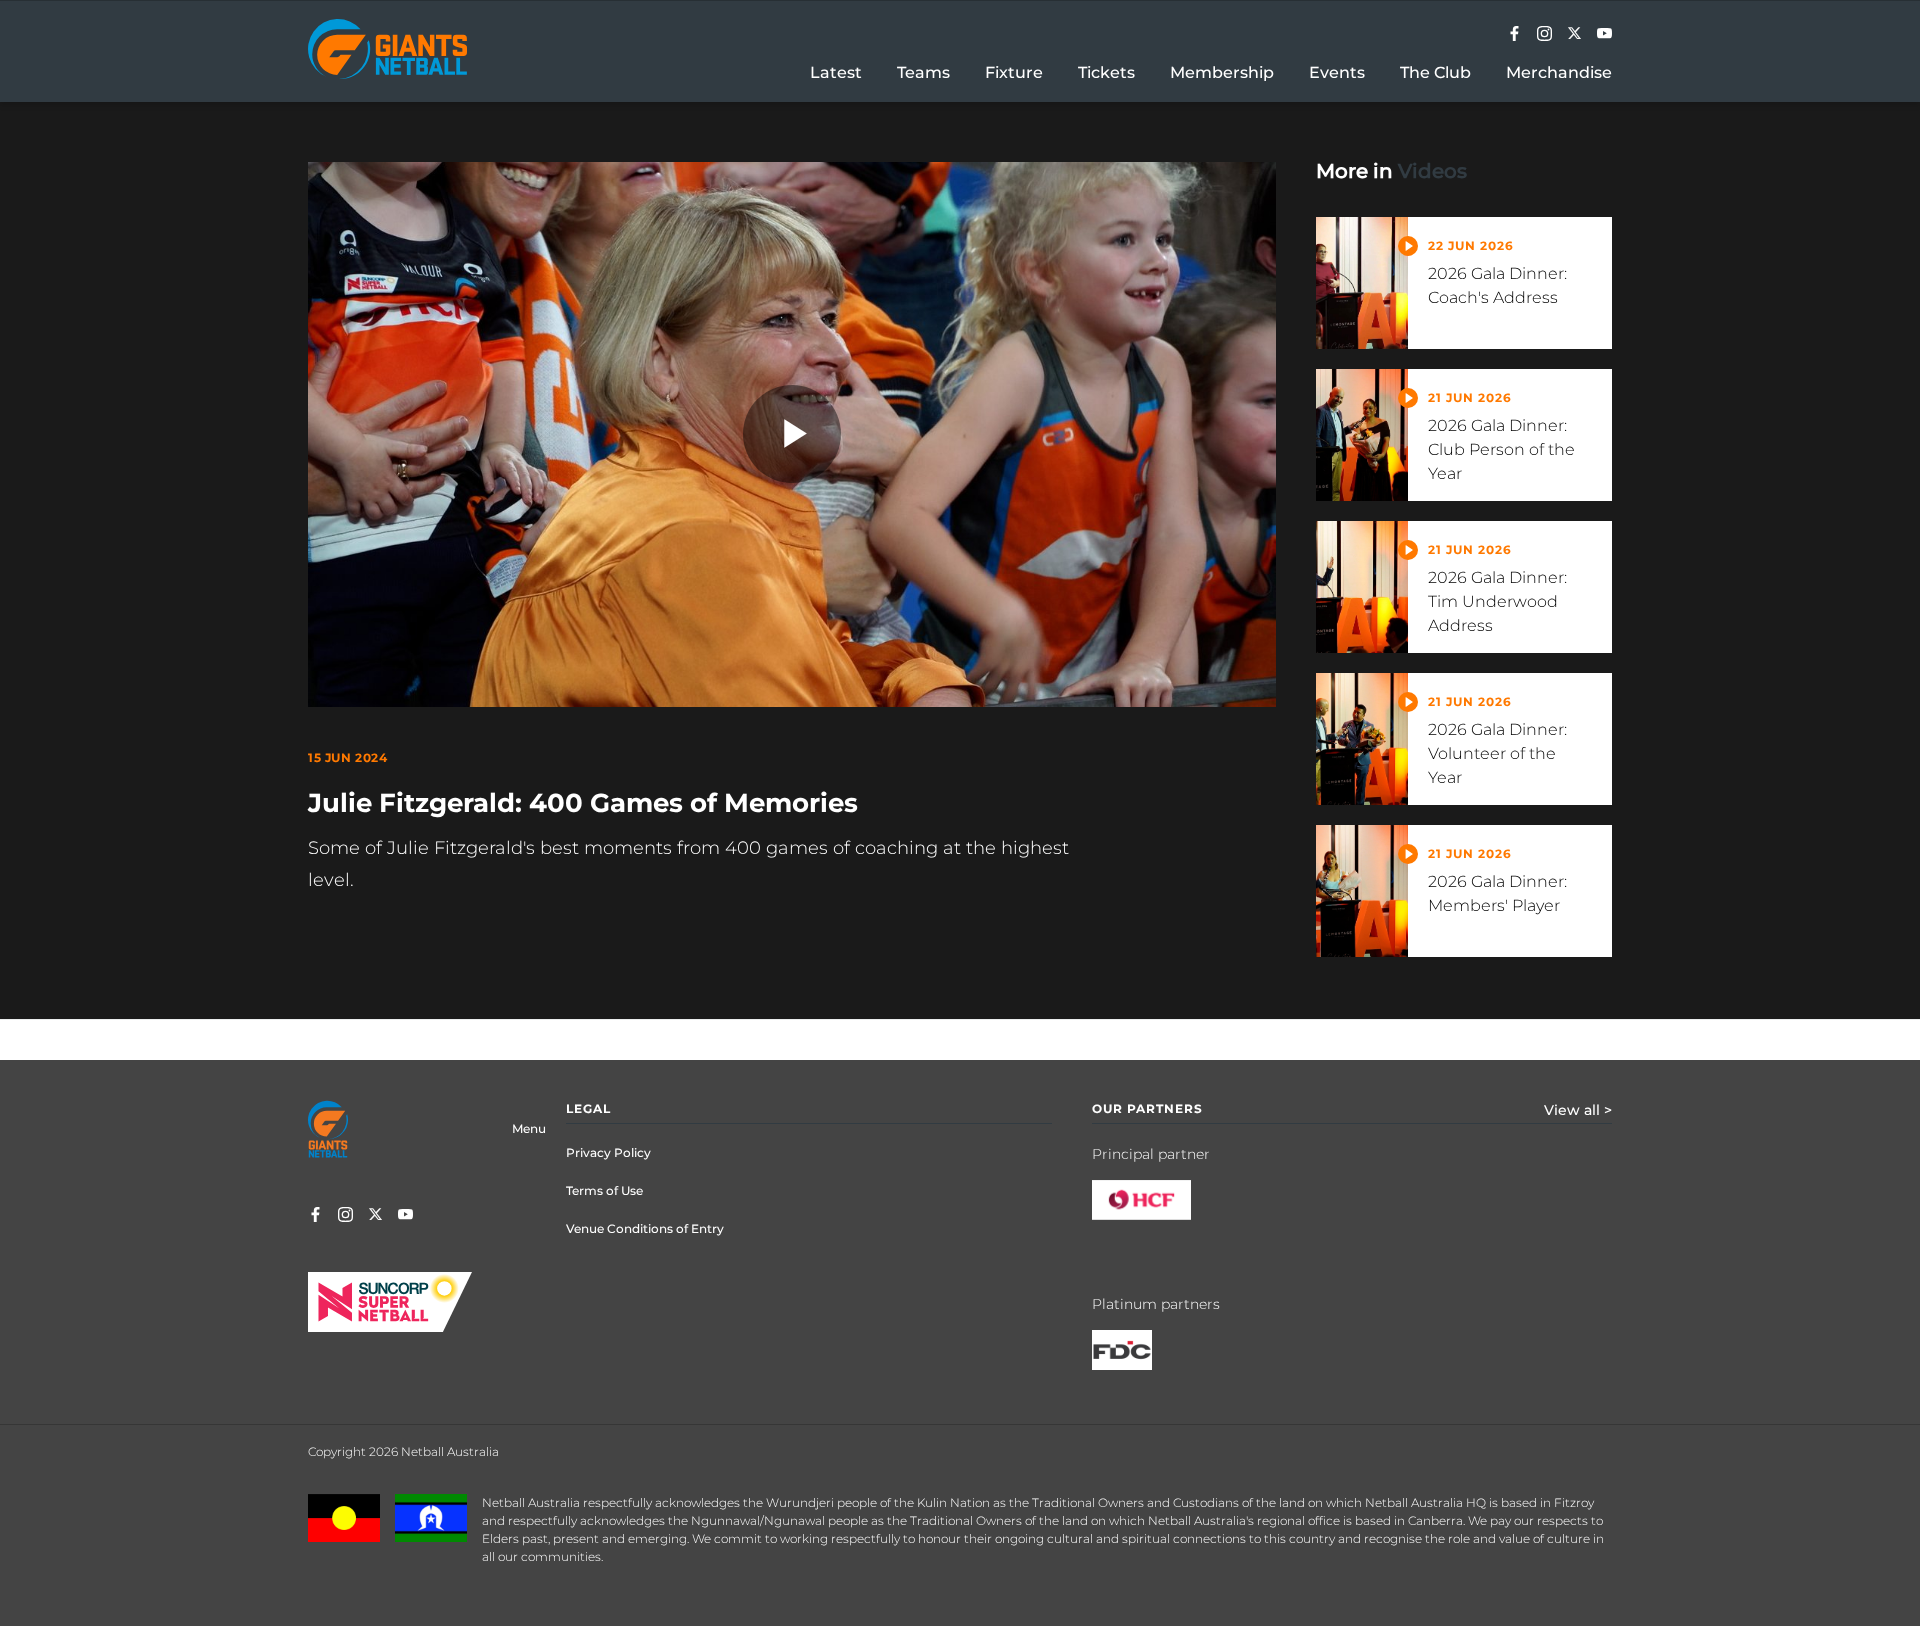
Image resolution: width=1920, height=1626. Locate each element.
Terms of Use (604, 1190)
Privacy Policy (608, 1152)
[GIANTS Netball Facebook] (1514, 35)
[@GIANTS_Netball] (1574, 35)
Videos (1432, 171)
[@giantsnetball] (1544, 35)
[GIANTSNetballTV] (1604, 35)
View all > (1578, 1110)
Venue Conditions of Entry (645, 1228)
